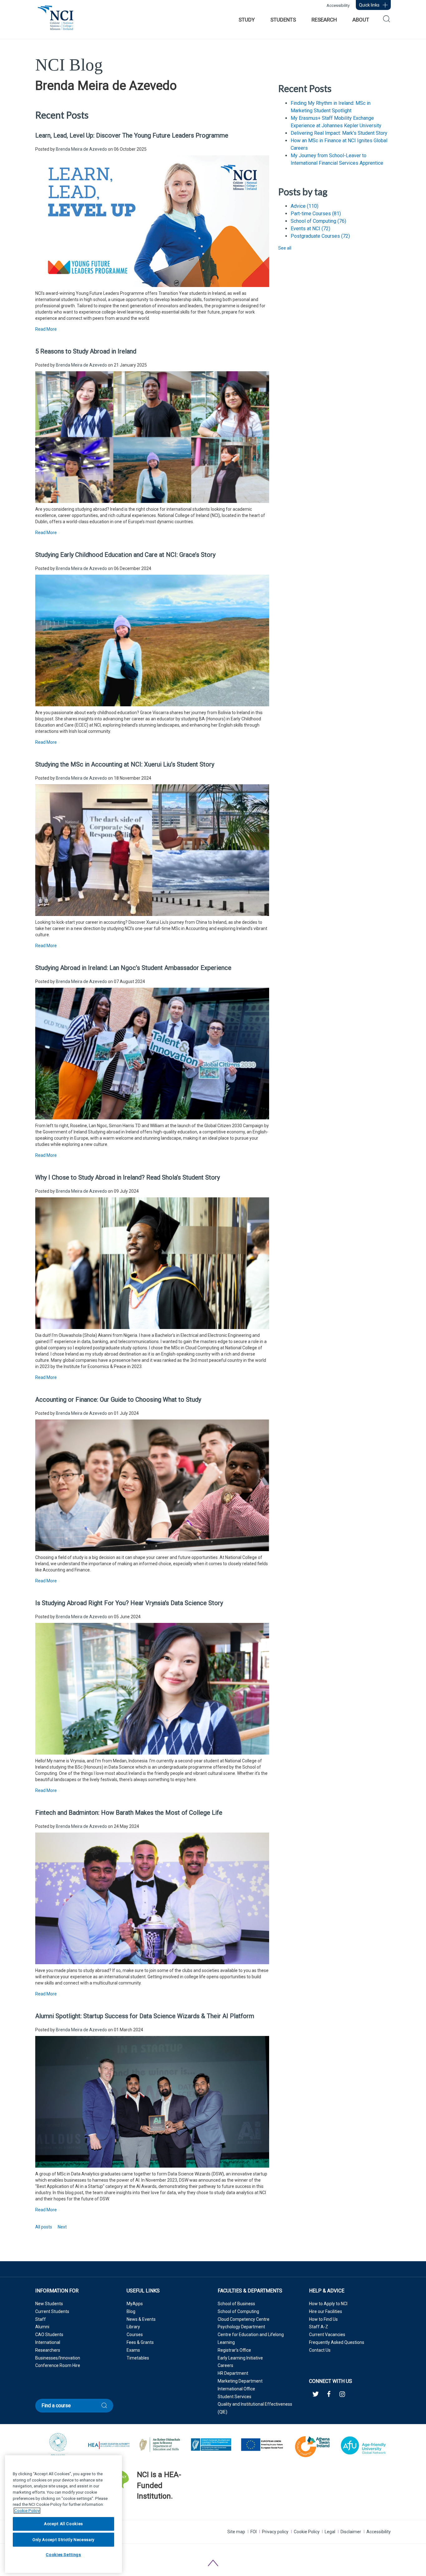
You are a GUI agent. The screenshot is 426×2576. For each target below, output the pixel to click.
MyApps (135, 2304)
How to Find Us (323, 2319)
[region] (63, 2514)
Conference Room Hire (58, 2365)
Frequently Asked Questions (337, 2342)
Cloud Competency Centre (244, 2319)
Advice (305, 206)
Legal (330, 2532)
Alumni (42, 2327)
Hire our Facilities (326, 2311)
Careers (225, 2365)
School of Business (236, 2304)
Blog (131, 2311)
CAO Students (49, 2335)
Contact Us (320, 2350)
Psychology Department (241, 2327)
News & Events (141, 2319)
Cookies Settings (63, 2555)
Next (62, 2227)
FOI (254, 2532)
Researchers (48, 2350)
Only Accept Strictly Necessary (63, 2539)
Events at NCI (310, 229)
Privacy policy (275, 2532)
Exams (133, 2350)
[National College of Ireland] (56, 21)
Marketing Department (240, 2381)
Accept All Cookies (63, 2524)
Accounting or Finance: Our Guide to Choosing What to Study (118, 1400)
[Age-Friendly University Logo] (137, 2512)
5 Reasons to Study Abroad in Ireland (86, 351)
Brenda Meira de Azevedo (81, 149)
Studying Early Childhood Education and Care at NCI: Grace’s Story (125, 555)
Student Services (235, 2397)
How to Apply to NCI (328, 2304)
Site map (236, 2532)
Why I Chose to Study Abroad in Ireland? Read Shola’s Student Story (128, 1177)
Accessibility (338, 5)
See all (285, 248)
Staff (41, 2319)
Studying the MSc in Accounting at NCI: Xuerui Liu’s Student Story (125, 764)
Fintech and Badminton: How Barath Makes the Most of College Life (129, 1813)
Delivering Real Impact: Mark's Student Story (339, 133)
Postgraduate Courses (320, 236)
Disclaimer (351, 2532)
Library (133, 2327)
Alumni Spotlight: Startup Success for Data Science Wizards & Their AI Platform (145, 2016)
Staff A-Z (319, 2327)
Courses (135, 2335)
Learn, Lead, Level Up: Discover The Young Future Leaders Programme (132, 135)
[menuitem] (247, 20)
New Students (49, 2304)
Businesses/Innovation (58, 2358)
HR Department (233, 2373)
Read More (46, 329)
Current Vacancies (327, 2335)
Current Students (52, 2311)
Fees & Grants (140, 2342)
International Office (236, 2389)
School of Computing (318, 221)
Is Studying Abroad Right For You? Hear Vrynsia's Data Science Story (129, 1603)
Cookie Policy (307, 2532)
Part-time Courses (316, 214)
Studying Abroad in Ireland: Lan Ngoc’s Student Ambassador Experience (133, 968)
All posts (44, 2227)
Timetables (138, 2358)
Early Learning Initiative (240, 2358)
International (48, 2342)
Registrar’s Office (234, 2350)
